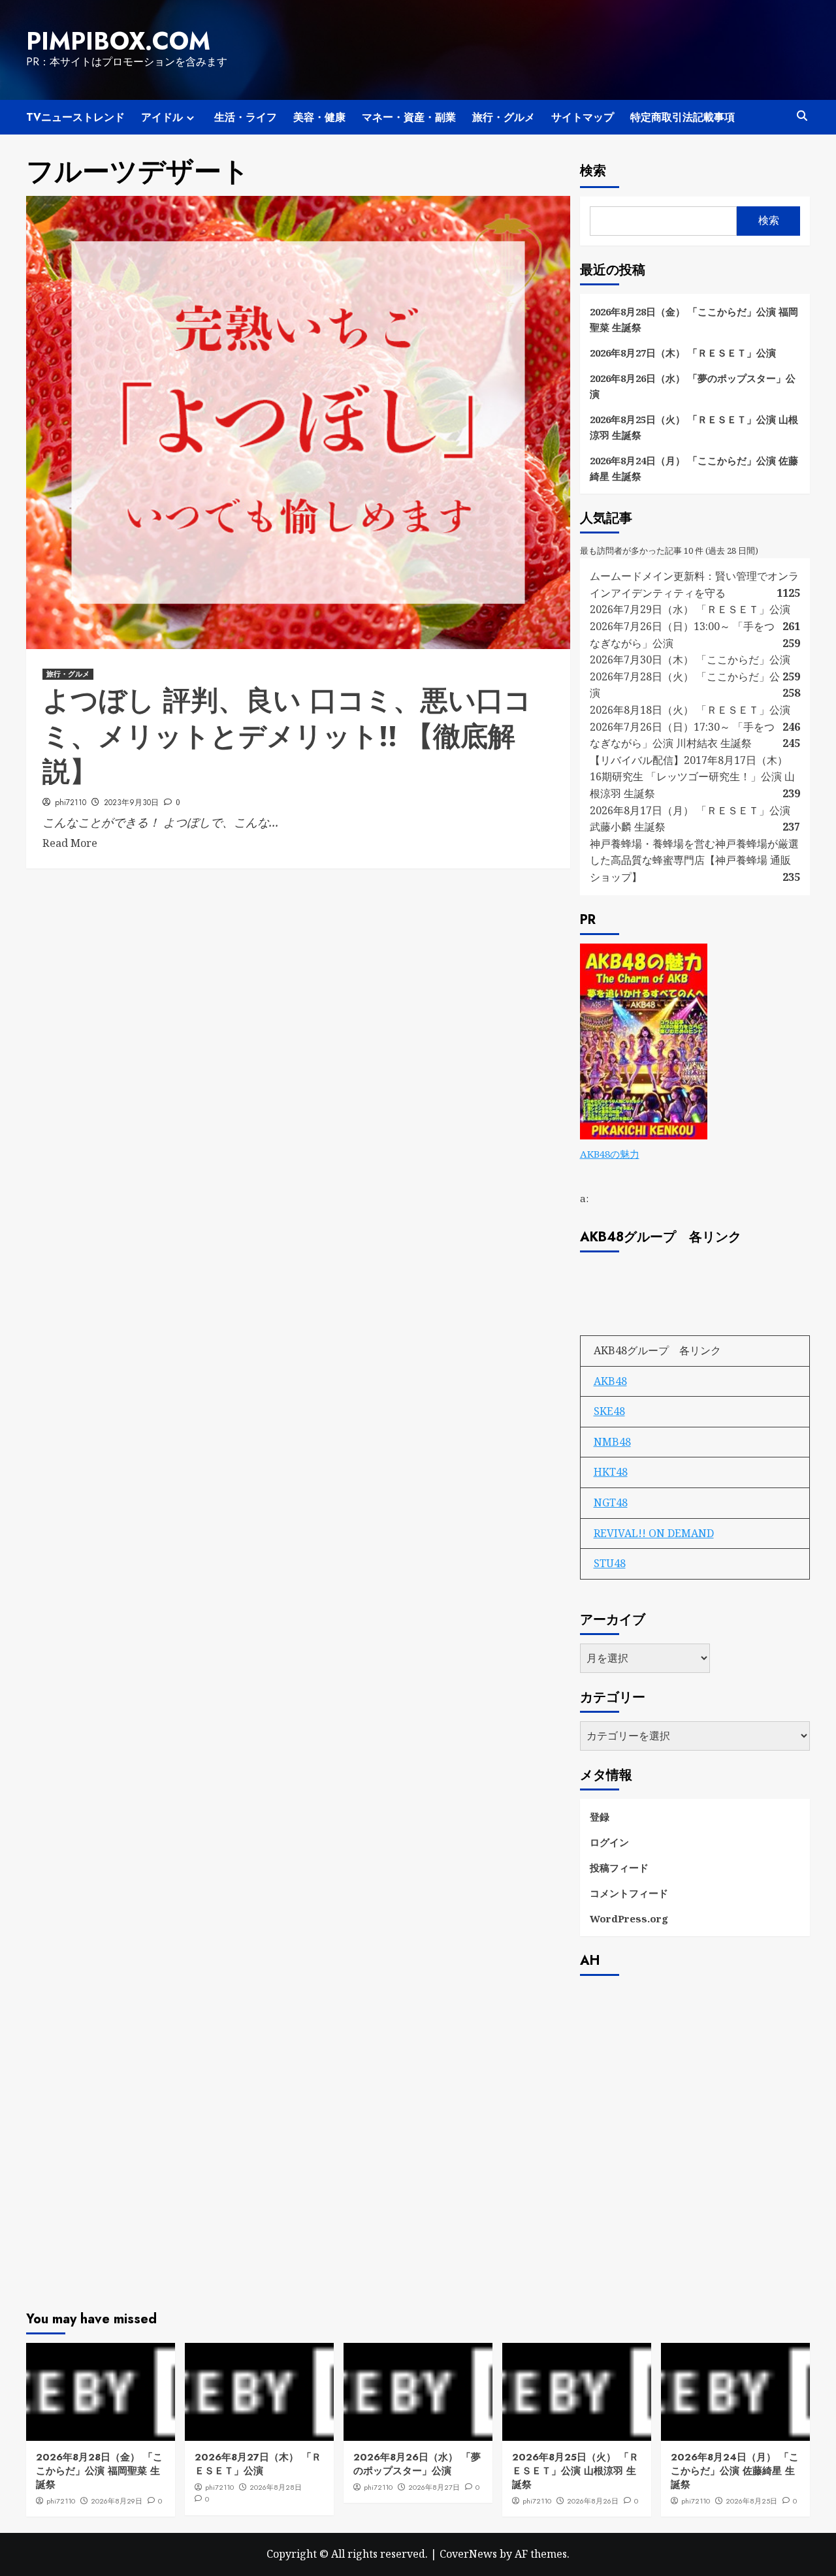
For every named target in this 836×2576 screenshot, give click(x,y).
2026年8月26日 (593, 2501)
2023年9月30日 (131, 803)
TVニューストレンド (75, 117)
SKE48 (609, 1411)
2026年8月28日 (276, 2487)
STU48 (610, 1563)
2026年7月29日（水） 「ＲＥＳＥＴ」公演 (690, 609)
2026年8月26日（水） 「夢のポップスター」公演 (693, 386)
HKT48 (611, 1472)
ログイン (609, 1842)
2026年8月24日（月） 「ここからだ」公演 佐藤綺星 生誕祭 (694, 468)
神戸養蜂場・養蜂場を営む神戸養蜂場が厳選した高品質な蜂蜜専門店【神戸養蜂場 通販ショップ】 (694, 860)
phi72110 (71, 803)
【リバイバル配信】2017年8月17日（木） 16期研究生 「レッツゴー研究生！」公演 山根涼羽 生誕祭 (692, 777)
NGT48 (611, 1503)
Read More (70, 843)
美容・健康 (319, 117)
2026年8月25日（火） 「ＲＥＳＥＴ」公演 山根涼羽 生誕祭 (694, 427)
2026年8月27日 (434, 2487)
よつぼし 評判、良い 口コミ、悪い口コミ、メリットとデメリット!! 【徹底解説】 (287, 736)
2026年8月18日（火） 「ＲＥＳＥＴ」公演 (690, 710)
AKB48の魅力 (610, 1154)
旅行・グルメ (504, 117)
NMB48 (612, 1442)
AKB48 (610, 1381)
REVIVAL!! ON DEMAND (654, 1533)
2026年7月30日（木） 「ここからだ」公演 (690, 660)
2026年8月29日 (117, 2501)
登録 (600, 1817)
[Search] (802, 116)
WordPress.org (629, 1918)
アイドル (162, 117)
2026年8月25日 (751, 2501)
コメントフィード (629, 1893)
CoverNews (468, 2554)
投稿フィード (619, 1868)
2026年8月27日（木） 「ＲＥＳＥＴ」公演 (683, 353)
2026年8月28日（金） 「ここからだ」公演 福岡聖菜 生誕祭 (694, 319)
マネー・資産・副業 (409, 117)
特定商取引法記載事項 (683, 117)
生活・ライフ (246, 117)
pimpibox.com (118, 41)
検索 (593, 171)
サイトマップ (583, 117)
